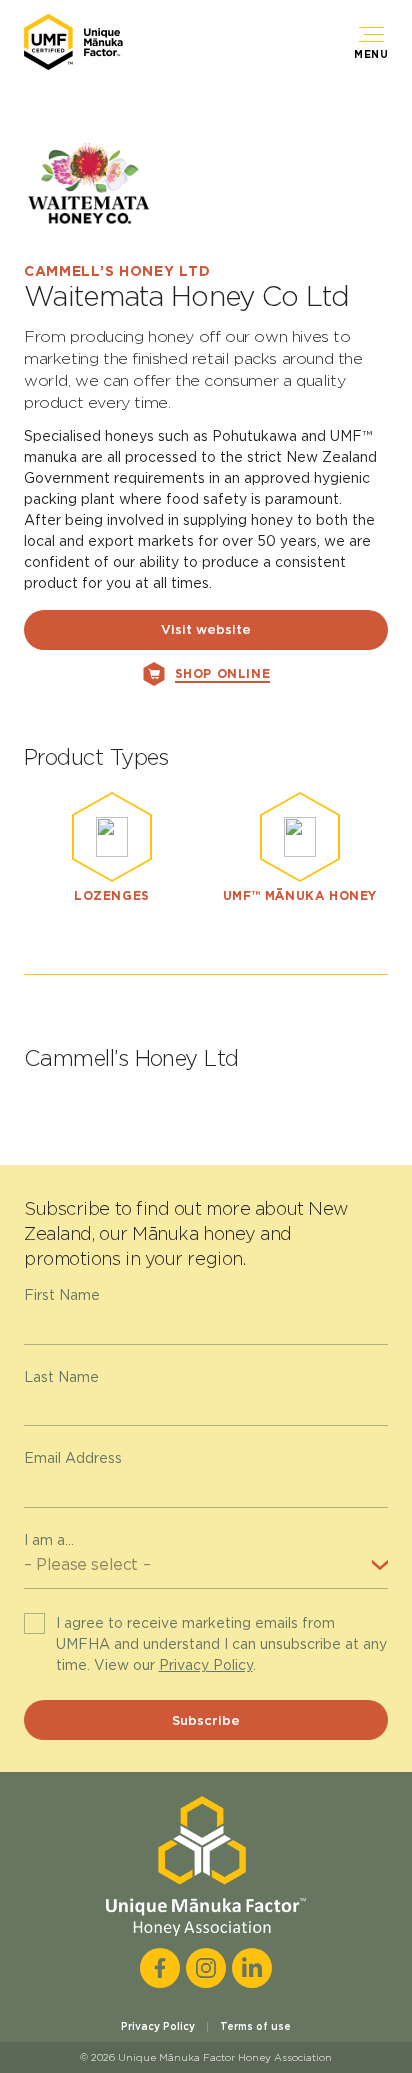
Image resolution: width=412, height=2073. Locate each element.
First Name (62, 1295)
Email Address (73, 1458)
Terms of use (255, 2026)
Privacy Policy (206, 1665)
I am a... (49, 1540)
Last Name (61, 1377)
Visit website (206, 629)
